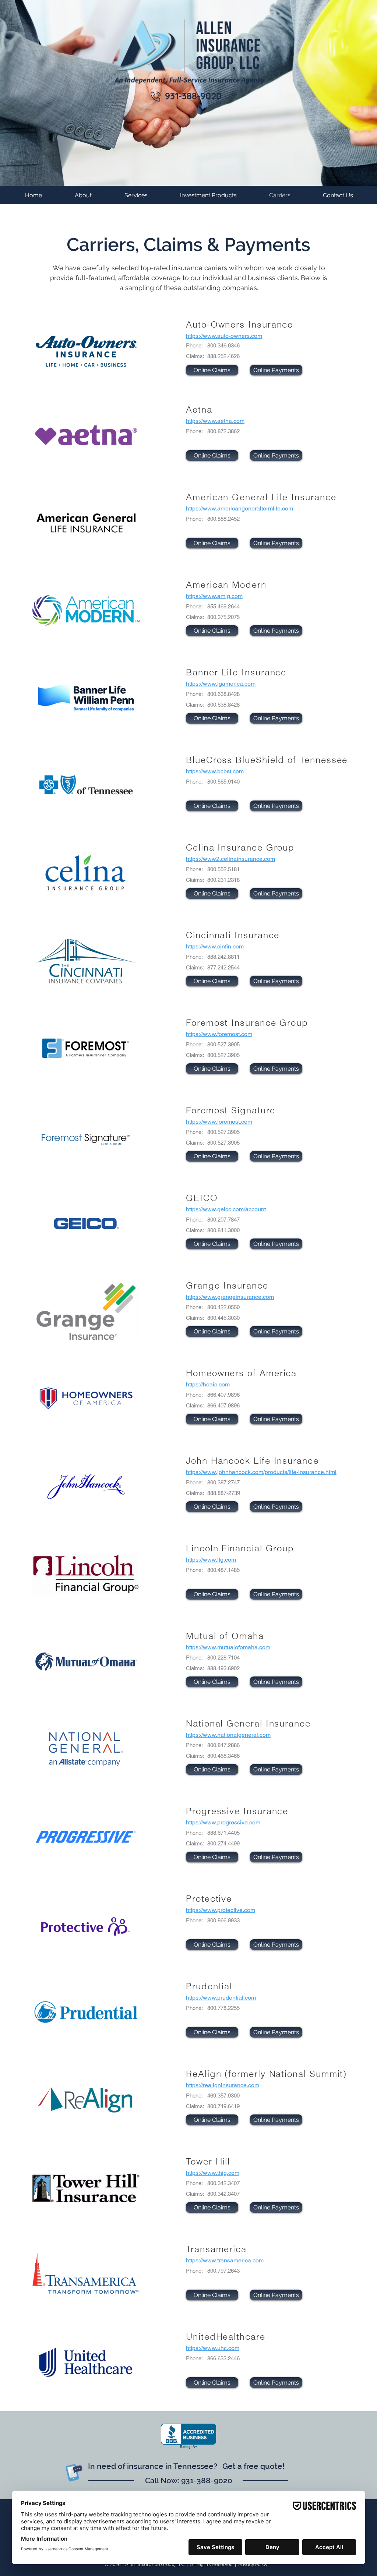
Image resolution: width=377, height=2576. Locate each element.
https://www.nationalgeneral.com (228, 1735)
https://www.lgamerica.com (221, 684)
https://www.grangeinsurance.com (230, 1297)
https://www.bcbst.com (215, 771)
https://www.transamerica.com (225, 2260)
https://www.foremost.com (219, 1034)
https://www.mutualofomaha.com (228, 1647)
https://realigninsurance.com (223, 2085)
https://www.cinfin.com (215, 946)
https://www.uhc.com (213, 2348)
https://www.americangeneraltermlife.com (239, 508)
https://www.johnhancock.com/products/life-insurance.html (261, 1472)
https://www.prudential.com (221, 1998)
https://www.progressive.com (223, 1822)
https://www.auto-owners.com (224, 336)
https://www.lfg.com (211, 1560)
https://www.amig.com (214, 596)
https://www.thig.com (213, 2173)
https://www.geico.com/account (226, 1209)
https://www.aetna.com (215, 421)
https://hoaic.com (208, 1384)
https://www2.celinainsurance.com (230, 859)
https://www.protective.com (221, 1910)
